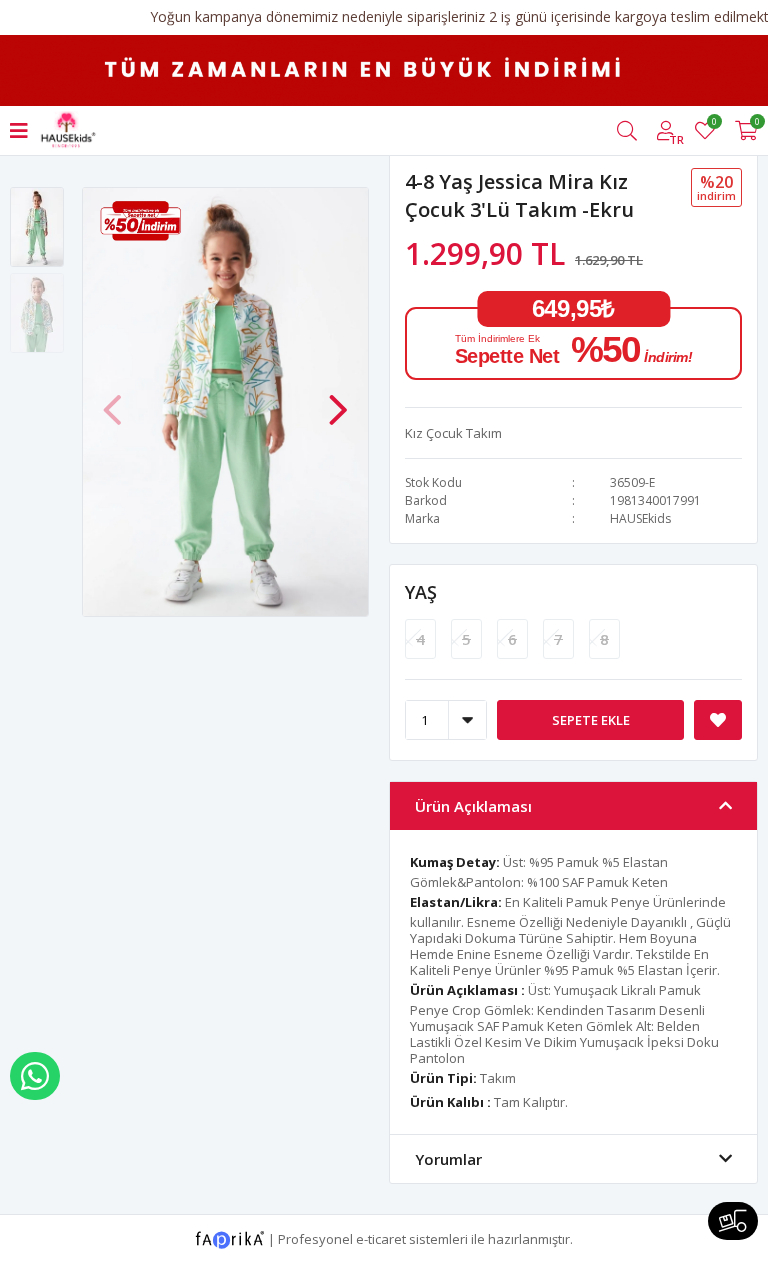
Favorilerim (713, 124)
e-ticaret (381, 1238)
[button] (338, 400)
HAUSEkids (640, 518)
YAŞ (421, 592)
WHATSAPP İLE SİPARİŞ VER (35, 1076)
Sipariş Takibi (733, 1221)
